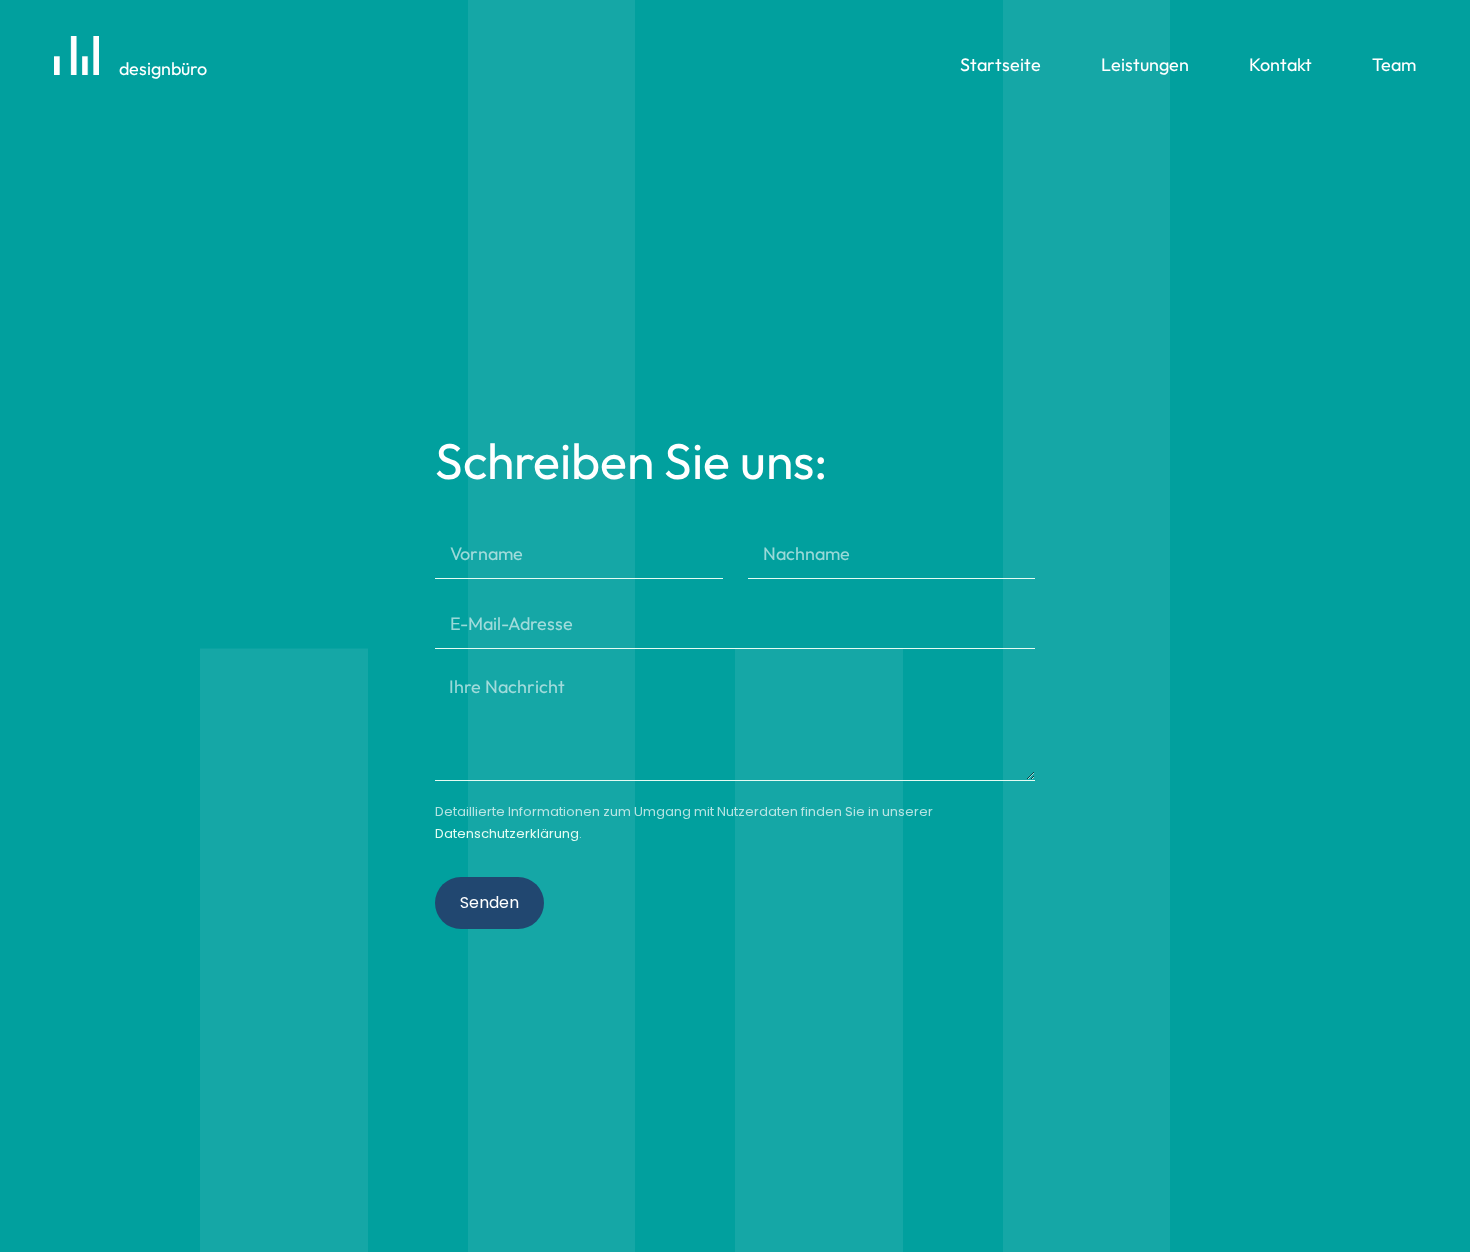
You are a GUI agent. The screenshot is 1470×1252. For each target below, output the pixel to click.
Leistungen (1145, 65)
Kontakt (1280, 65)
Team (1394, 65)
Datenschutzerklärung (507, 833)
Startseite (1000, 65)
